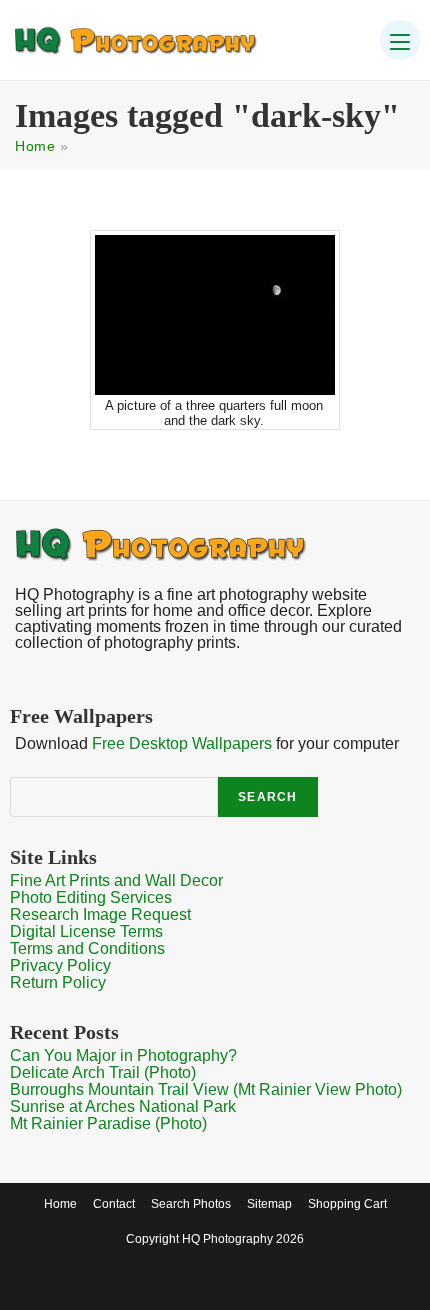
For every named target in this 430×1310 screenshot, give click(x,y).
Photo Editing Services (91, 897)
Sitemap (269, 1204)
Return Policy (58, 982)
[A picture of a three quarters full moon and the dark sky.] (215, 315)
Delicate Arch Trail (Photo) (103, 1072)
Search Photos (191, 1204)
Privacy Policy (60, 965)
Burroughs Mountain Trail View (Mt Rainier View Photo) (206, 1089)
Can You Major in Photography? (123, 1055)
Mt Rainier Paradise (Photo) (108, 1123)
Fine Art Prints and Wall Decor (116, 880)
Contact (114, 1204)
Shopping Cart (347, 1204)
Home (35, 146)
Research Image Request (100, 914)
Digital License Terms (86, 931)
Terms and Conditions (87, 948)
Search (267, 797)
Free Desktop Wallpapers (182, 743)
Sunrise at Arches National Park (123, 1106)
